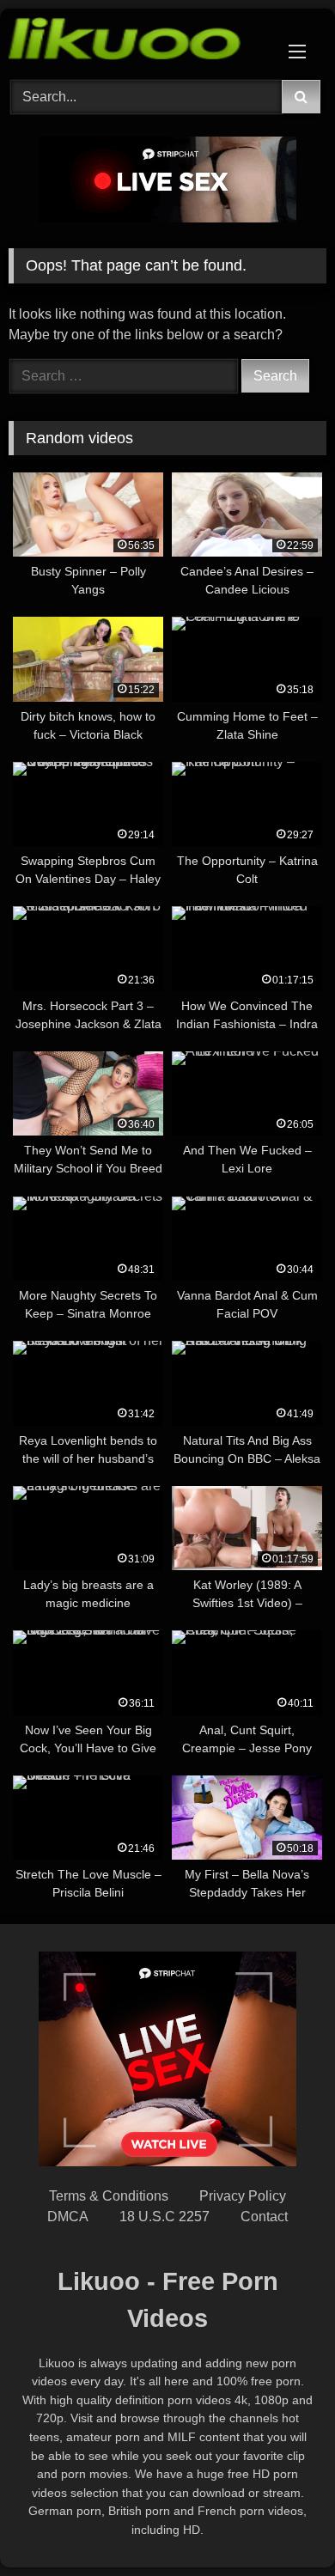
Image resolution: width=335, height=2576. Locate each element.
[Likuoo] (137, 42)
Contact (264, 2217)
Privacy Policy (243, 2196)
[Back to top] (282, 2525)
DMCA (68, 2217)
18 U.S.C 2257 (164, 2217)
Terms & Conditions (109, 2196)
